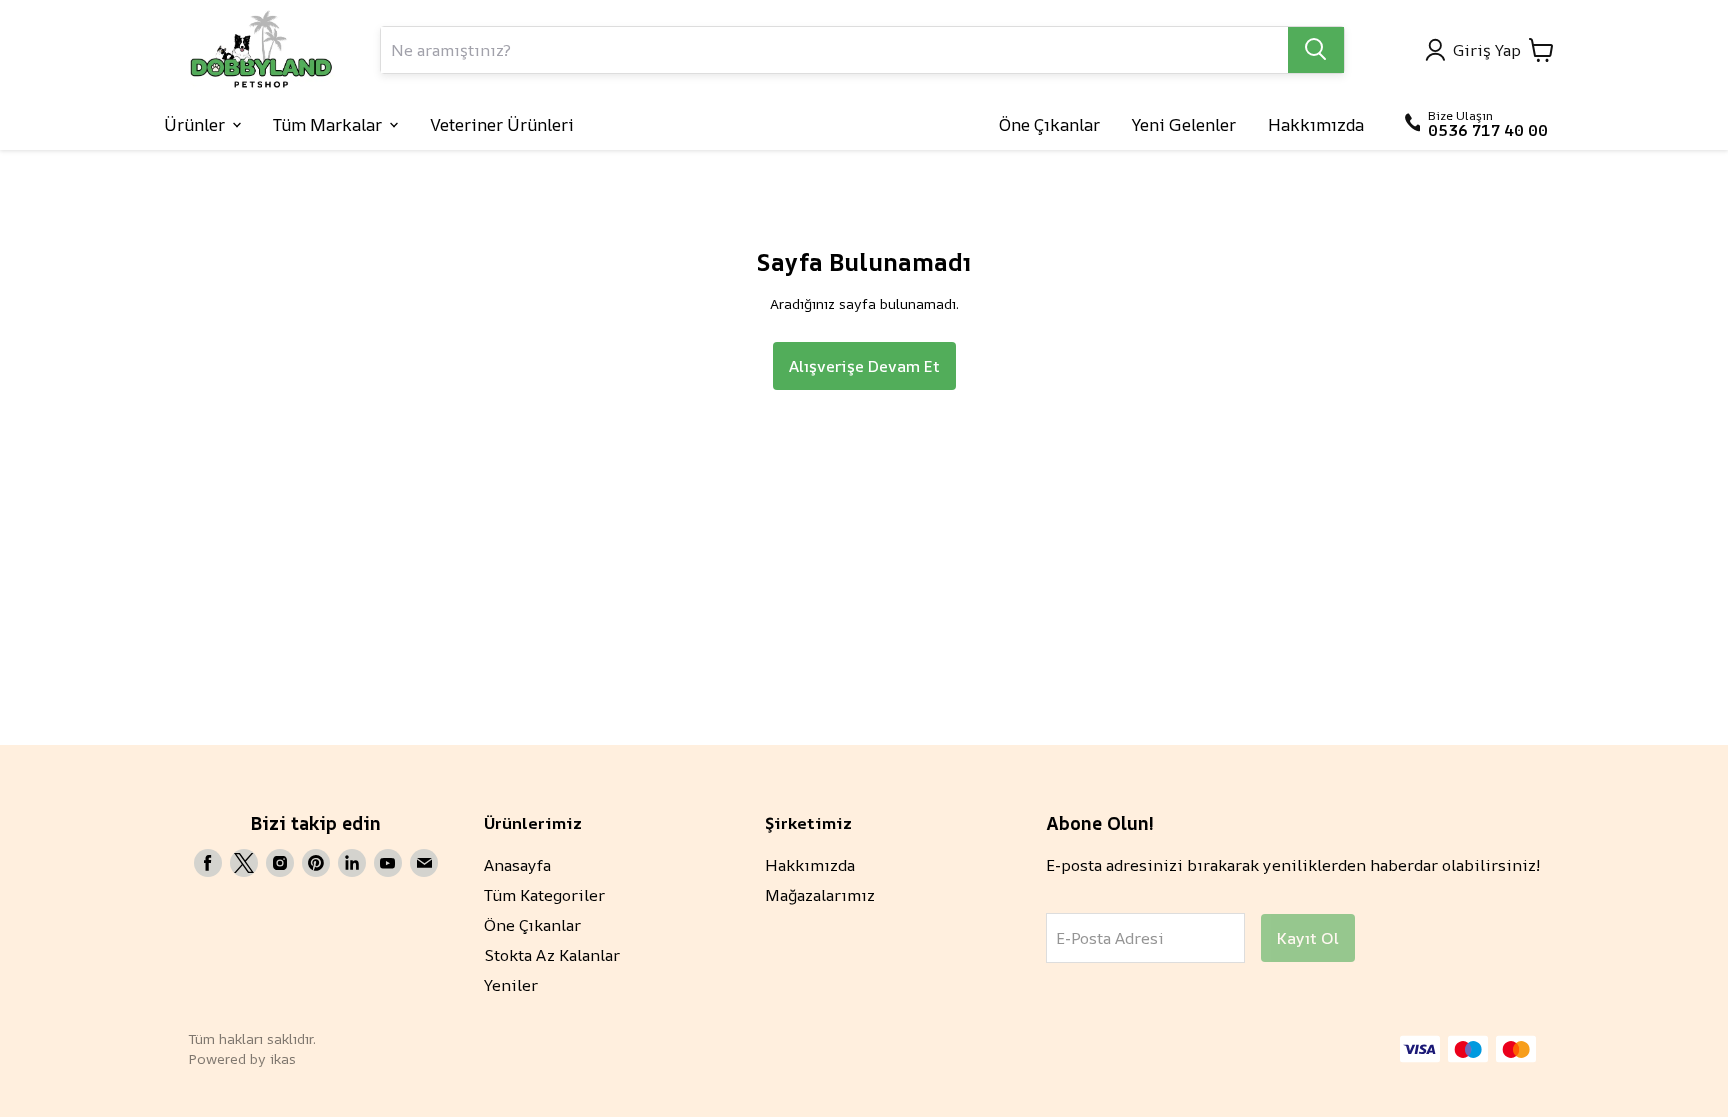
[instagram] (280, 863)
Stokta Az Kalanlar (552, 955)
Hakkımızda (810, 865)
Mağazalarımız (820, 895)
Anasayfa (517, 865)
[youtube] (388, 863)
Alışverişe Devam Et (864, 366)
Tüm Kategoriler (544, 895)
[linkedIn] (352, 863)
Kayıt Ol (1308, 938)
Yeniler (511, 985)
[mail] (424, 863)
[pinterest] (316, 863)
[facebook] (208, 863)
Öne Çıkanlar (532, 925)
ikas (283, 1058)
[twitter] (244, 863)
